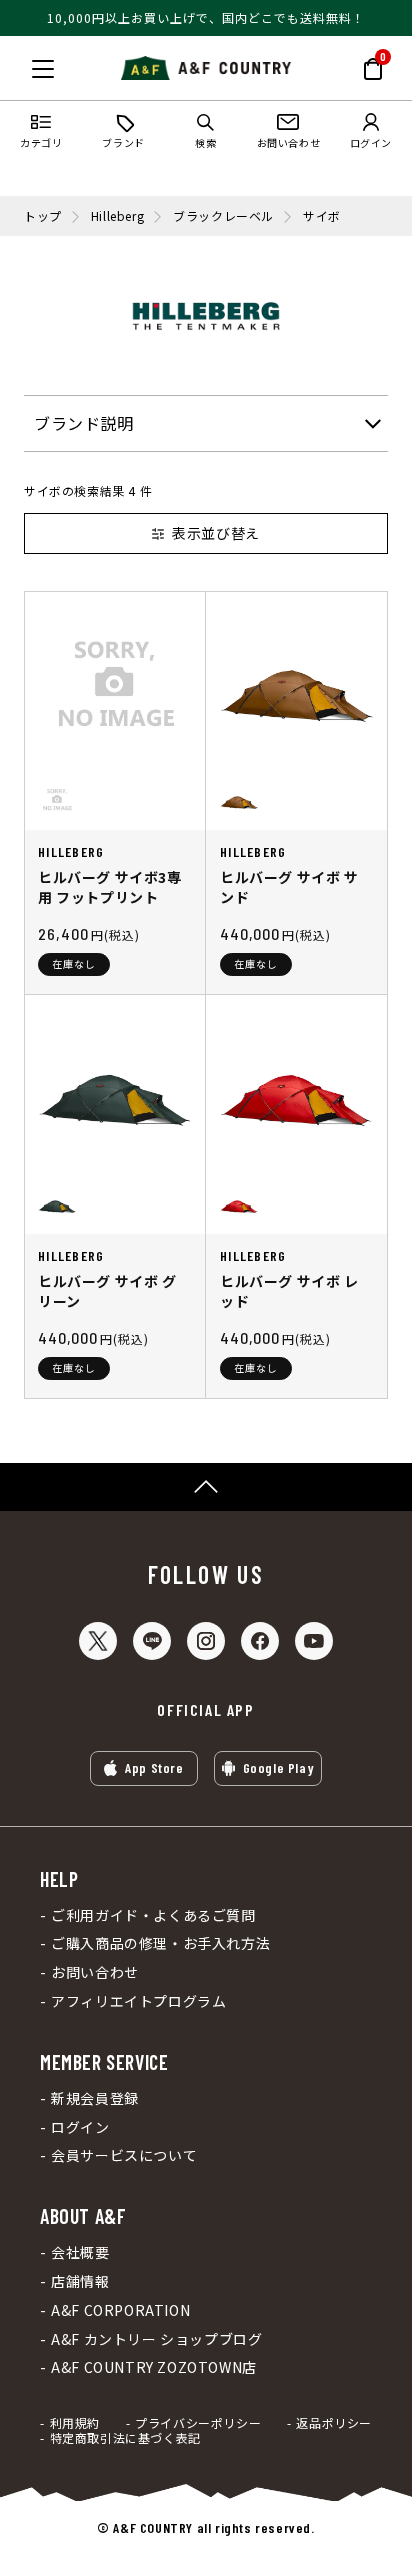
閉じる (21, 65)
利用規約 (75, 2423)
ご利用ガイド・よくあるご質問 (153, 1915)
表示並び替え (216, 533)
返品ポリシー (334, 2423)
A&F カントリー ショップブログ (156, 2339)
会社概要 (80, 2252)
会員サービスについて (124, 2155)
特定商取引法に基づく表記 (125, 2438)
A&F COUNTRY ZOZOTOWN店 (154, 2367)
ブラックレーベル (223, 216)
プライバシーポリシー (198, 2423)
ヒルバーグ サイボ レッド (289, 1291)
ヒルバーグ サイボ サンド (289, 887)
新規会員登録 (95, 2098)
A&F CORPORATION (120, 2310)
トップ (43, 216)
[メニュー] (43, 69)
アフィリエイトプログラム (138, 2001)
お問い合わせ (95, 1972)
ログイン (80, 2127)
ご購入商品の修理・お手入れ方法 (160, 1943)
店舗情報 (80, 2281)
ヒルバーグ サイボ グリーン (107, 1291)
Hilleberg (117, 216)
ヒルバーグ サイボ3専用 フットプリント (110, 887)
